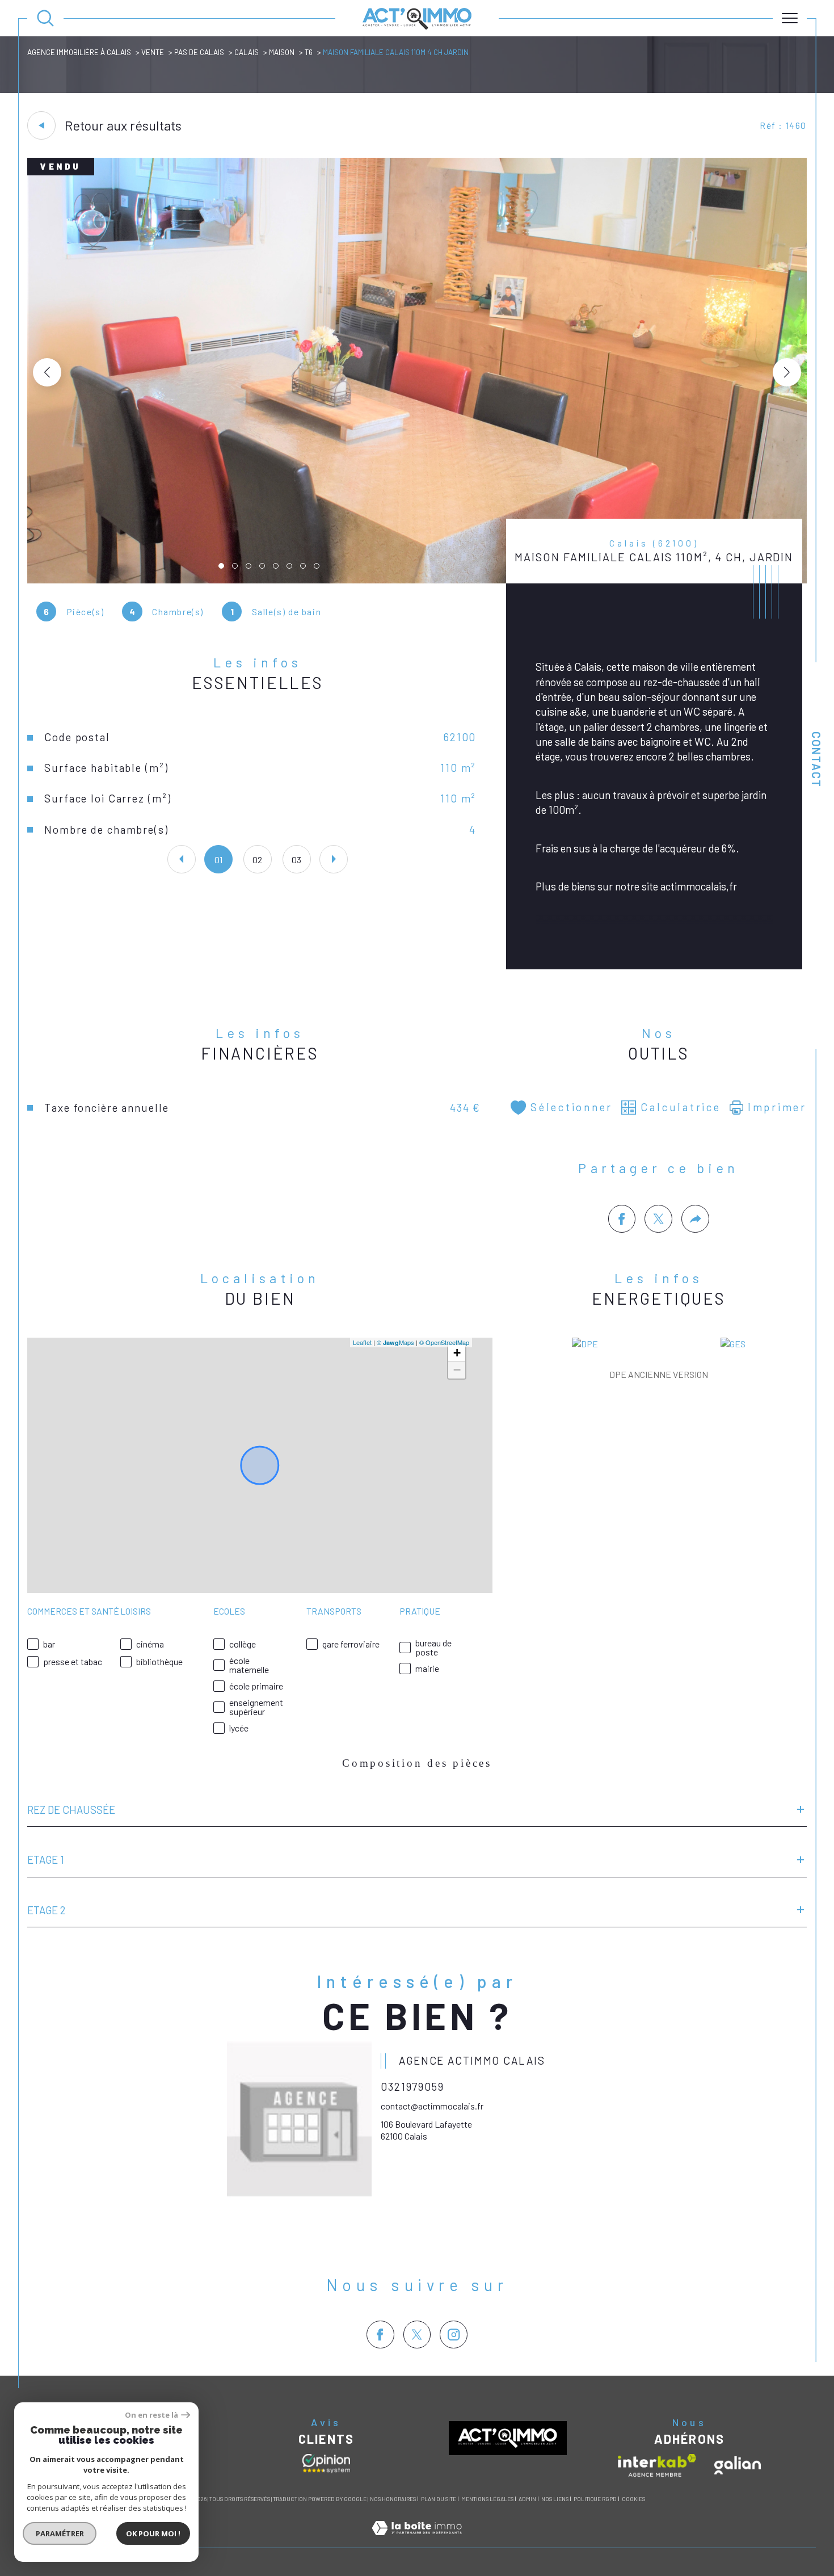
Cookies (633, 2499)
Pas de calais (199, 52)
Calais (247, 52)
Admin (527, 2499)
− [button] (457, 1370)
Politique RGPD (595, 2499)
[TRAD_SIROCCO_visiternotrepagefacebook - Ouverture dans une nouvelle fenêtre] (380, 2335)
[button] (787, 372)
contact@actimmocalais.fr (432, 2106)
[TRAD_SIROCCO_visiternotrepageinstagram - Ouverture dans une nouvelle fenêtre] (454, 2335)
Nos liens (555, 2499)
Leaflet (362, 1342)
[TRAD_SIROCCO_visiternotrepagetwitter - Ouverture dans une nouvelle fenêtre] (417, 2335)
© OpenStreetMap (444, 1342)
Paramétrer (60, 2533)
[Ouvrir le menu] (790, 18)
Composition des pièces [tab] (417, 1763)
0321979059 (412, 2087)
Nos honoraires (393, 2499)
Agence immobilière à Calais (79, 52)
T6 (309, 52)
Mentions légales (487, 2499)
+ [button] (457, 1353)
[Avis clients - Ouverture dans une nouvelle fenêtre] (326, 2464)
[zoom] (417, 580)
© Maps (395, 1342)
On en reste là (151, 2415)
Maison (282, 52)
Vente (153, 52)
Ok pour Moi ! (153, 2533)
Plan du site (439, 2499)
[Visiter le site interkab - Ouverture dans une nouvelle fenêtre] (657, 2465)
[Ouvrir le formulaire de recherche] (45, 18)
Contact (816, 760)
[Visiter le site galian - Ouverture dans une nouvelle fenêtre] (738, 2465)
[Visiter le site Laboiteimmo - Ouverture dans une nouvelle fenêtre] (417, 2541)
